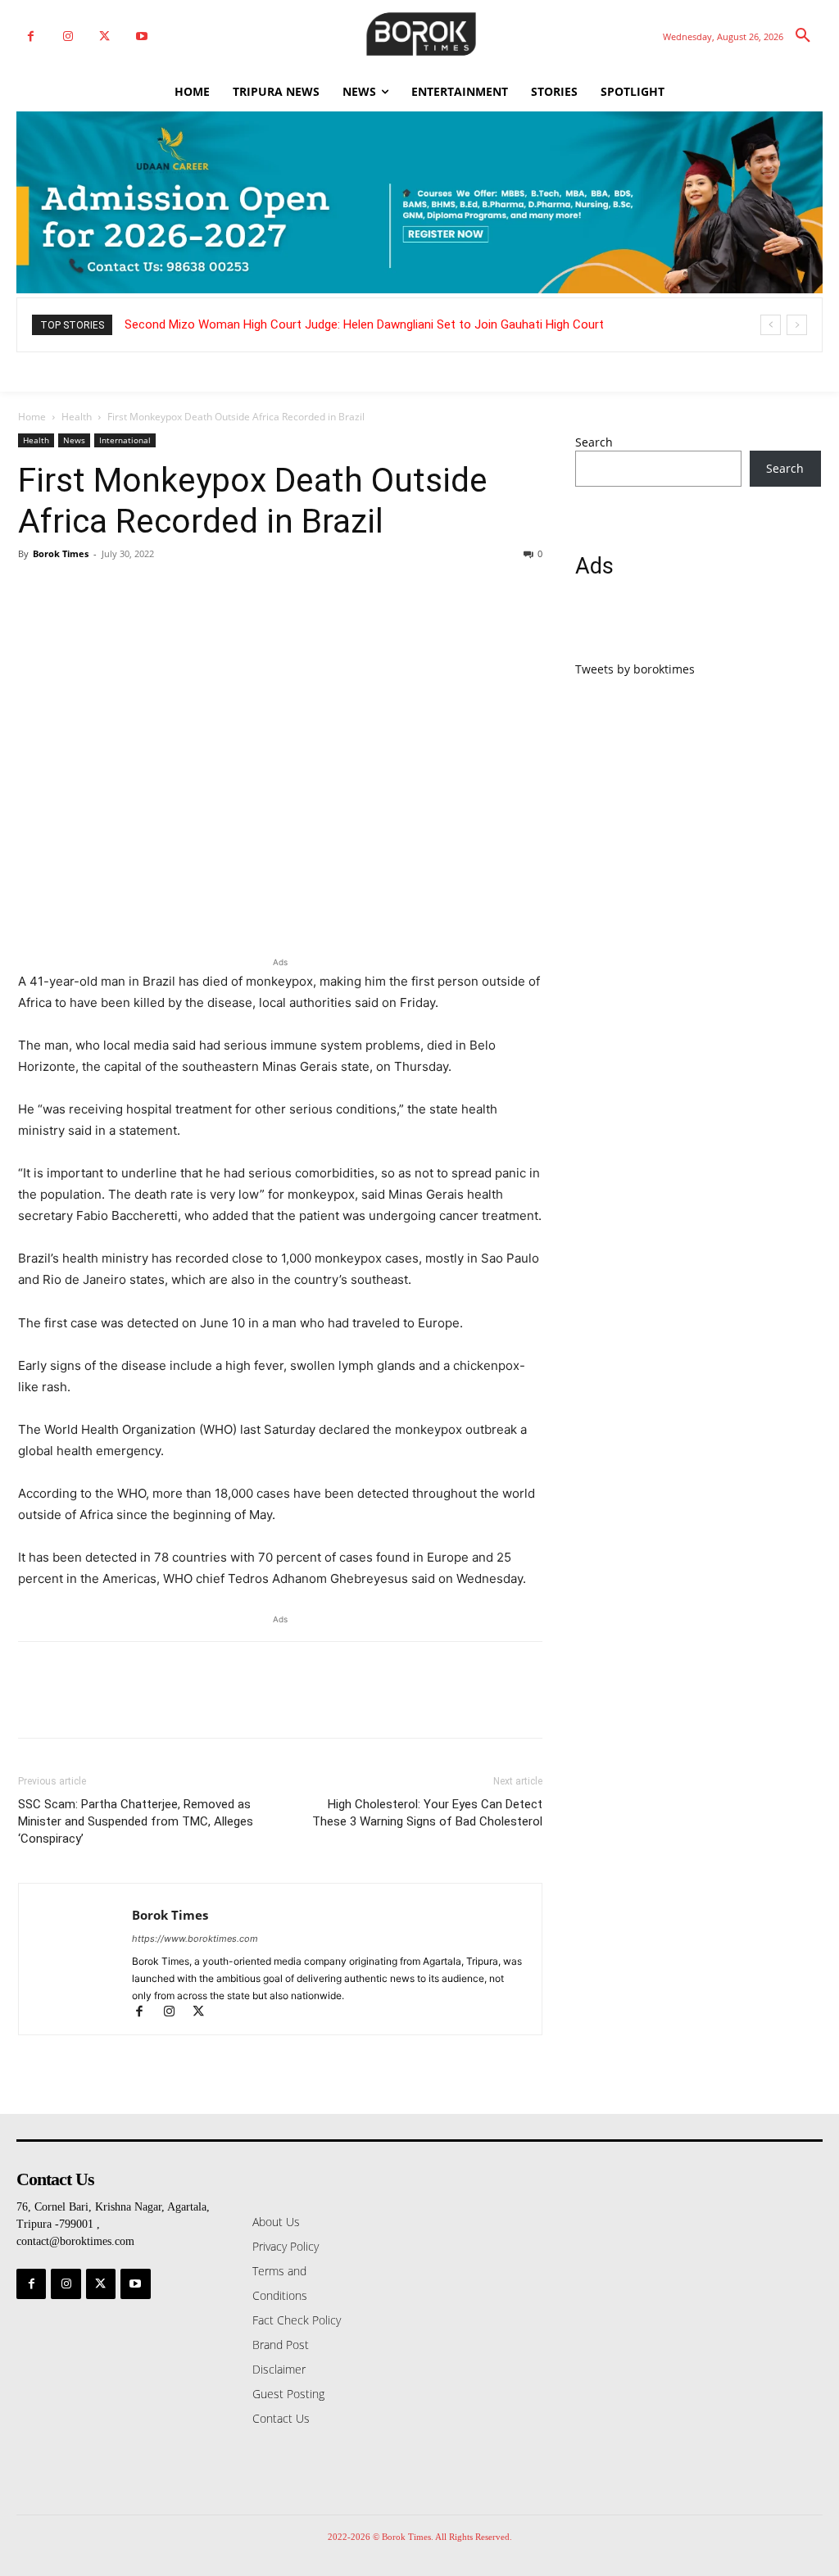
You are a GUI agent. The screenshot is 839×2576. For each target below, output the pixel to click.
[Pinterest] (110, 591)
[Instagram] (68, 36)
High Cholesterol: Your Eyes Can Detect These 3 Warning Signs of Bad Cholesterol (427, 1813)
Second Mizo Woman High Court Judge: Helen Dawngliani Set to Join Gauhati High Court (364, 324)
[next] (797, 325)
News (74, 440)
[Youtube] (141, 36)
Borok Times (61, 553)
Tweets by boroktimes (635, 669)
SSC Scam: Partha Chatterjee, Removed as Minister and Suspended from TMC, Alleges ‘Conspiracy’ (136, 1821)
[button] (803, 36)
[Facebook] (31, 36)
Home (32, 417)
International (125, 440)
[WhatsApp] (147, 591)
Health (77, 417)
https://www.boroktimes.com (195, 1939)
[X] (104, 36)
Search (594, 442)
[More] (186, 591)
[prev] (771, 325)
